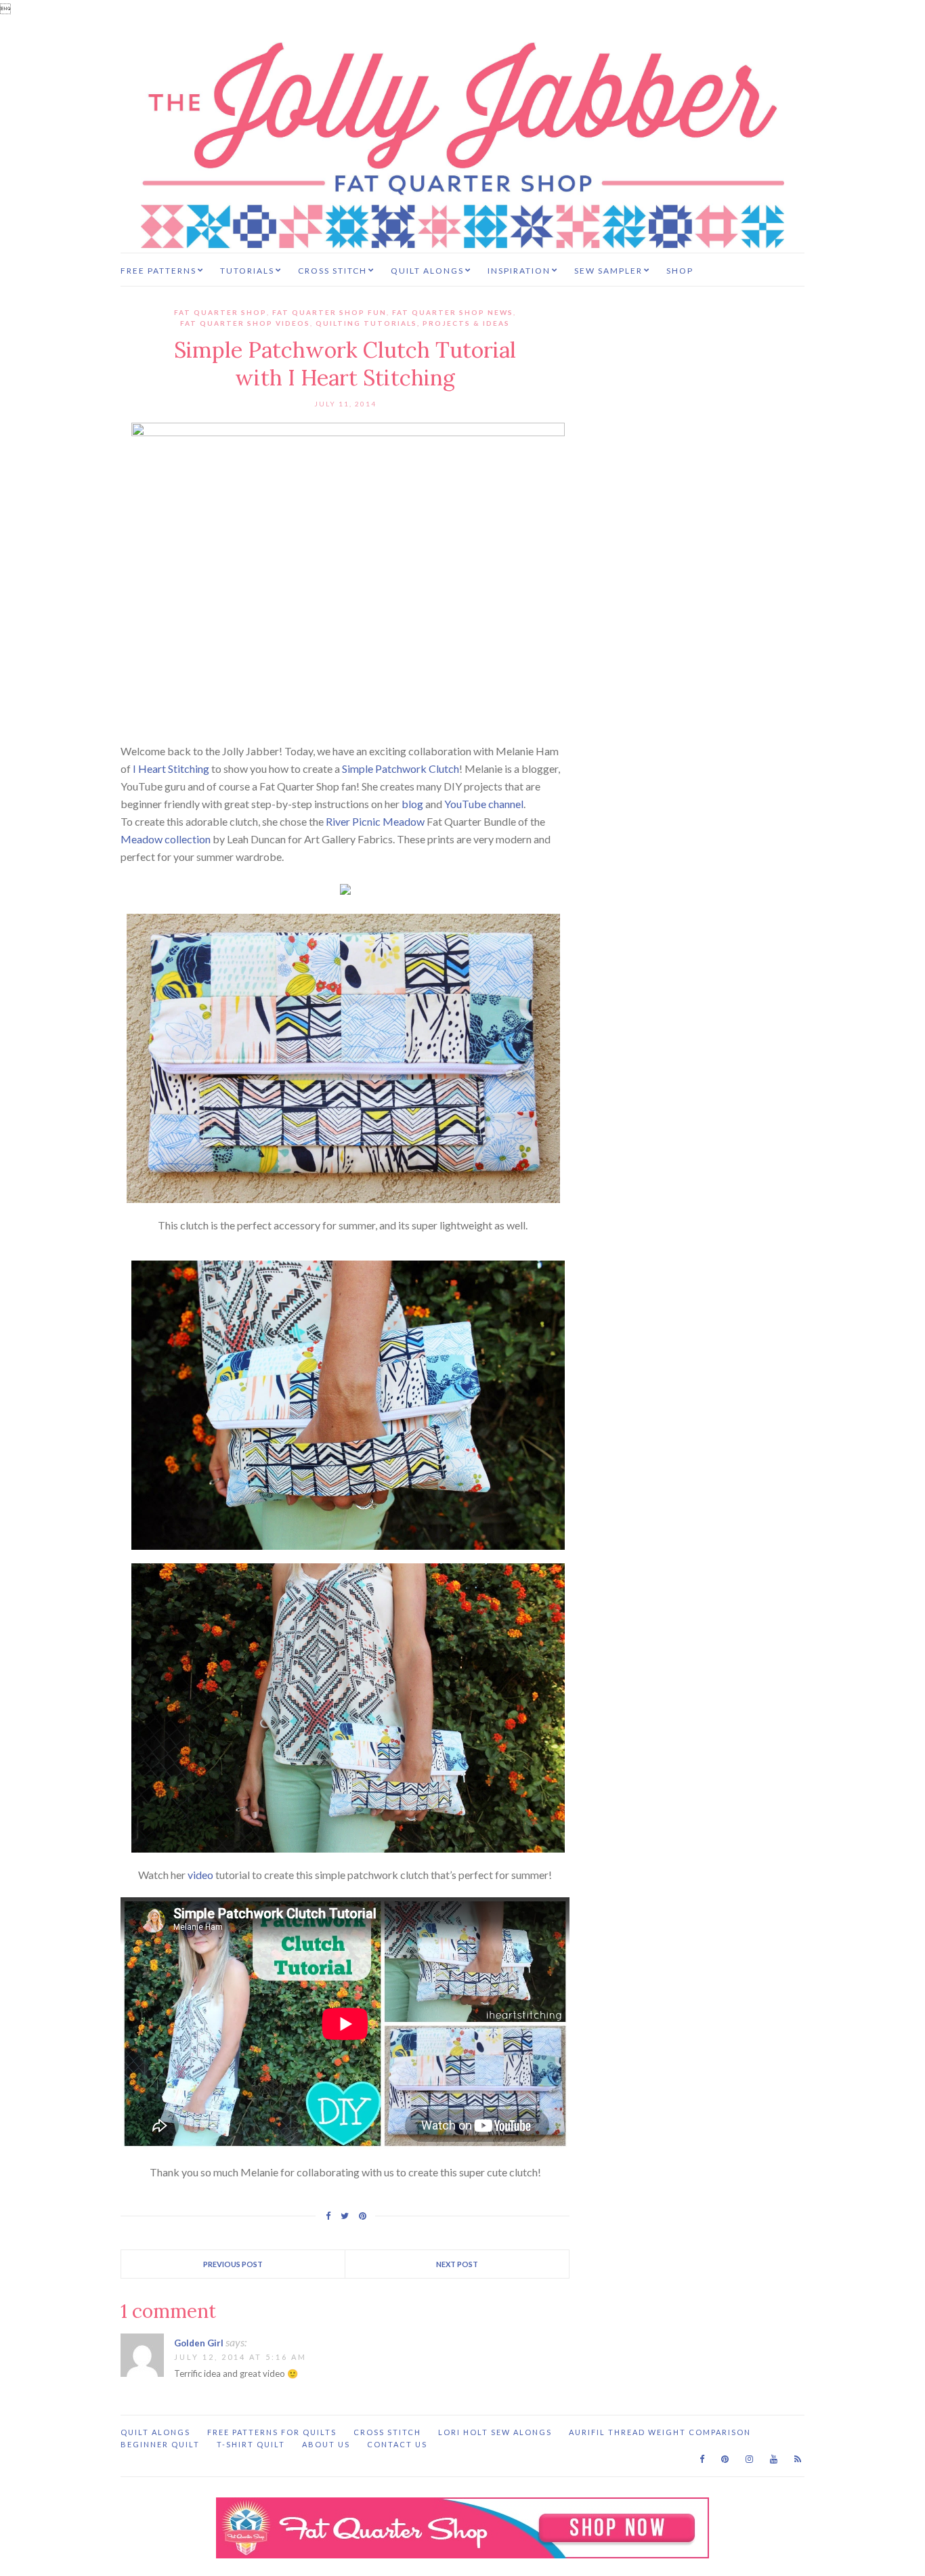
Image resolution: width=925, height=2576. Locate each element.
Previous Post (233, 2264)
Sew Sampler (608, 271)
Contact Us (397, 2444)
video (200, 1875)
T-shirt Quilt (251, 2444)
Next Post (457, 2264)
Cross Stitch (332, 271)
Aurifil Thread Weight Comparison (660, 2432)
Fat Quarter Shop (220, 312)
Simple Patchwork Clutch (401, 768)
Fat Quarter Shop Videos (245, 323)
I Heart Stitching (171, 768)
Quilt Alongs (427, 271)
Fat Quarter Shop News (453, 312)
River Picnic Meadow (375, 821)
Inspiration (519, 271)
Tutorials (247, 271)
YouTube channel (484, 804)
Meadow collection (166, 839)
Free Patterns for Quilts (272, 2432)
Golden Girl (199, 2343)
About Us (326, 2444)
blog (412, 804)
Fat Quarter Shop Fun (329, 312)
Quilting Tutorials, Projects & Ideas (413, 323)
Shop (680, 271)
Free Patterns (158, 271)
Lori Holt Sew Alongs (495, 2432)
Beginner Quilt (160, 2444)
